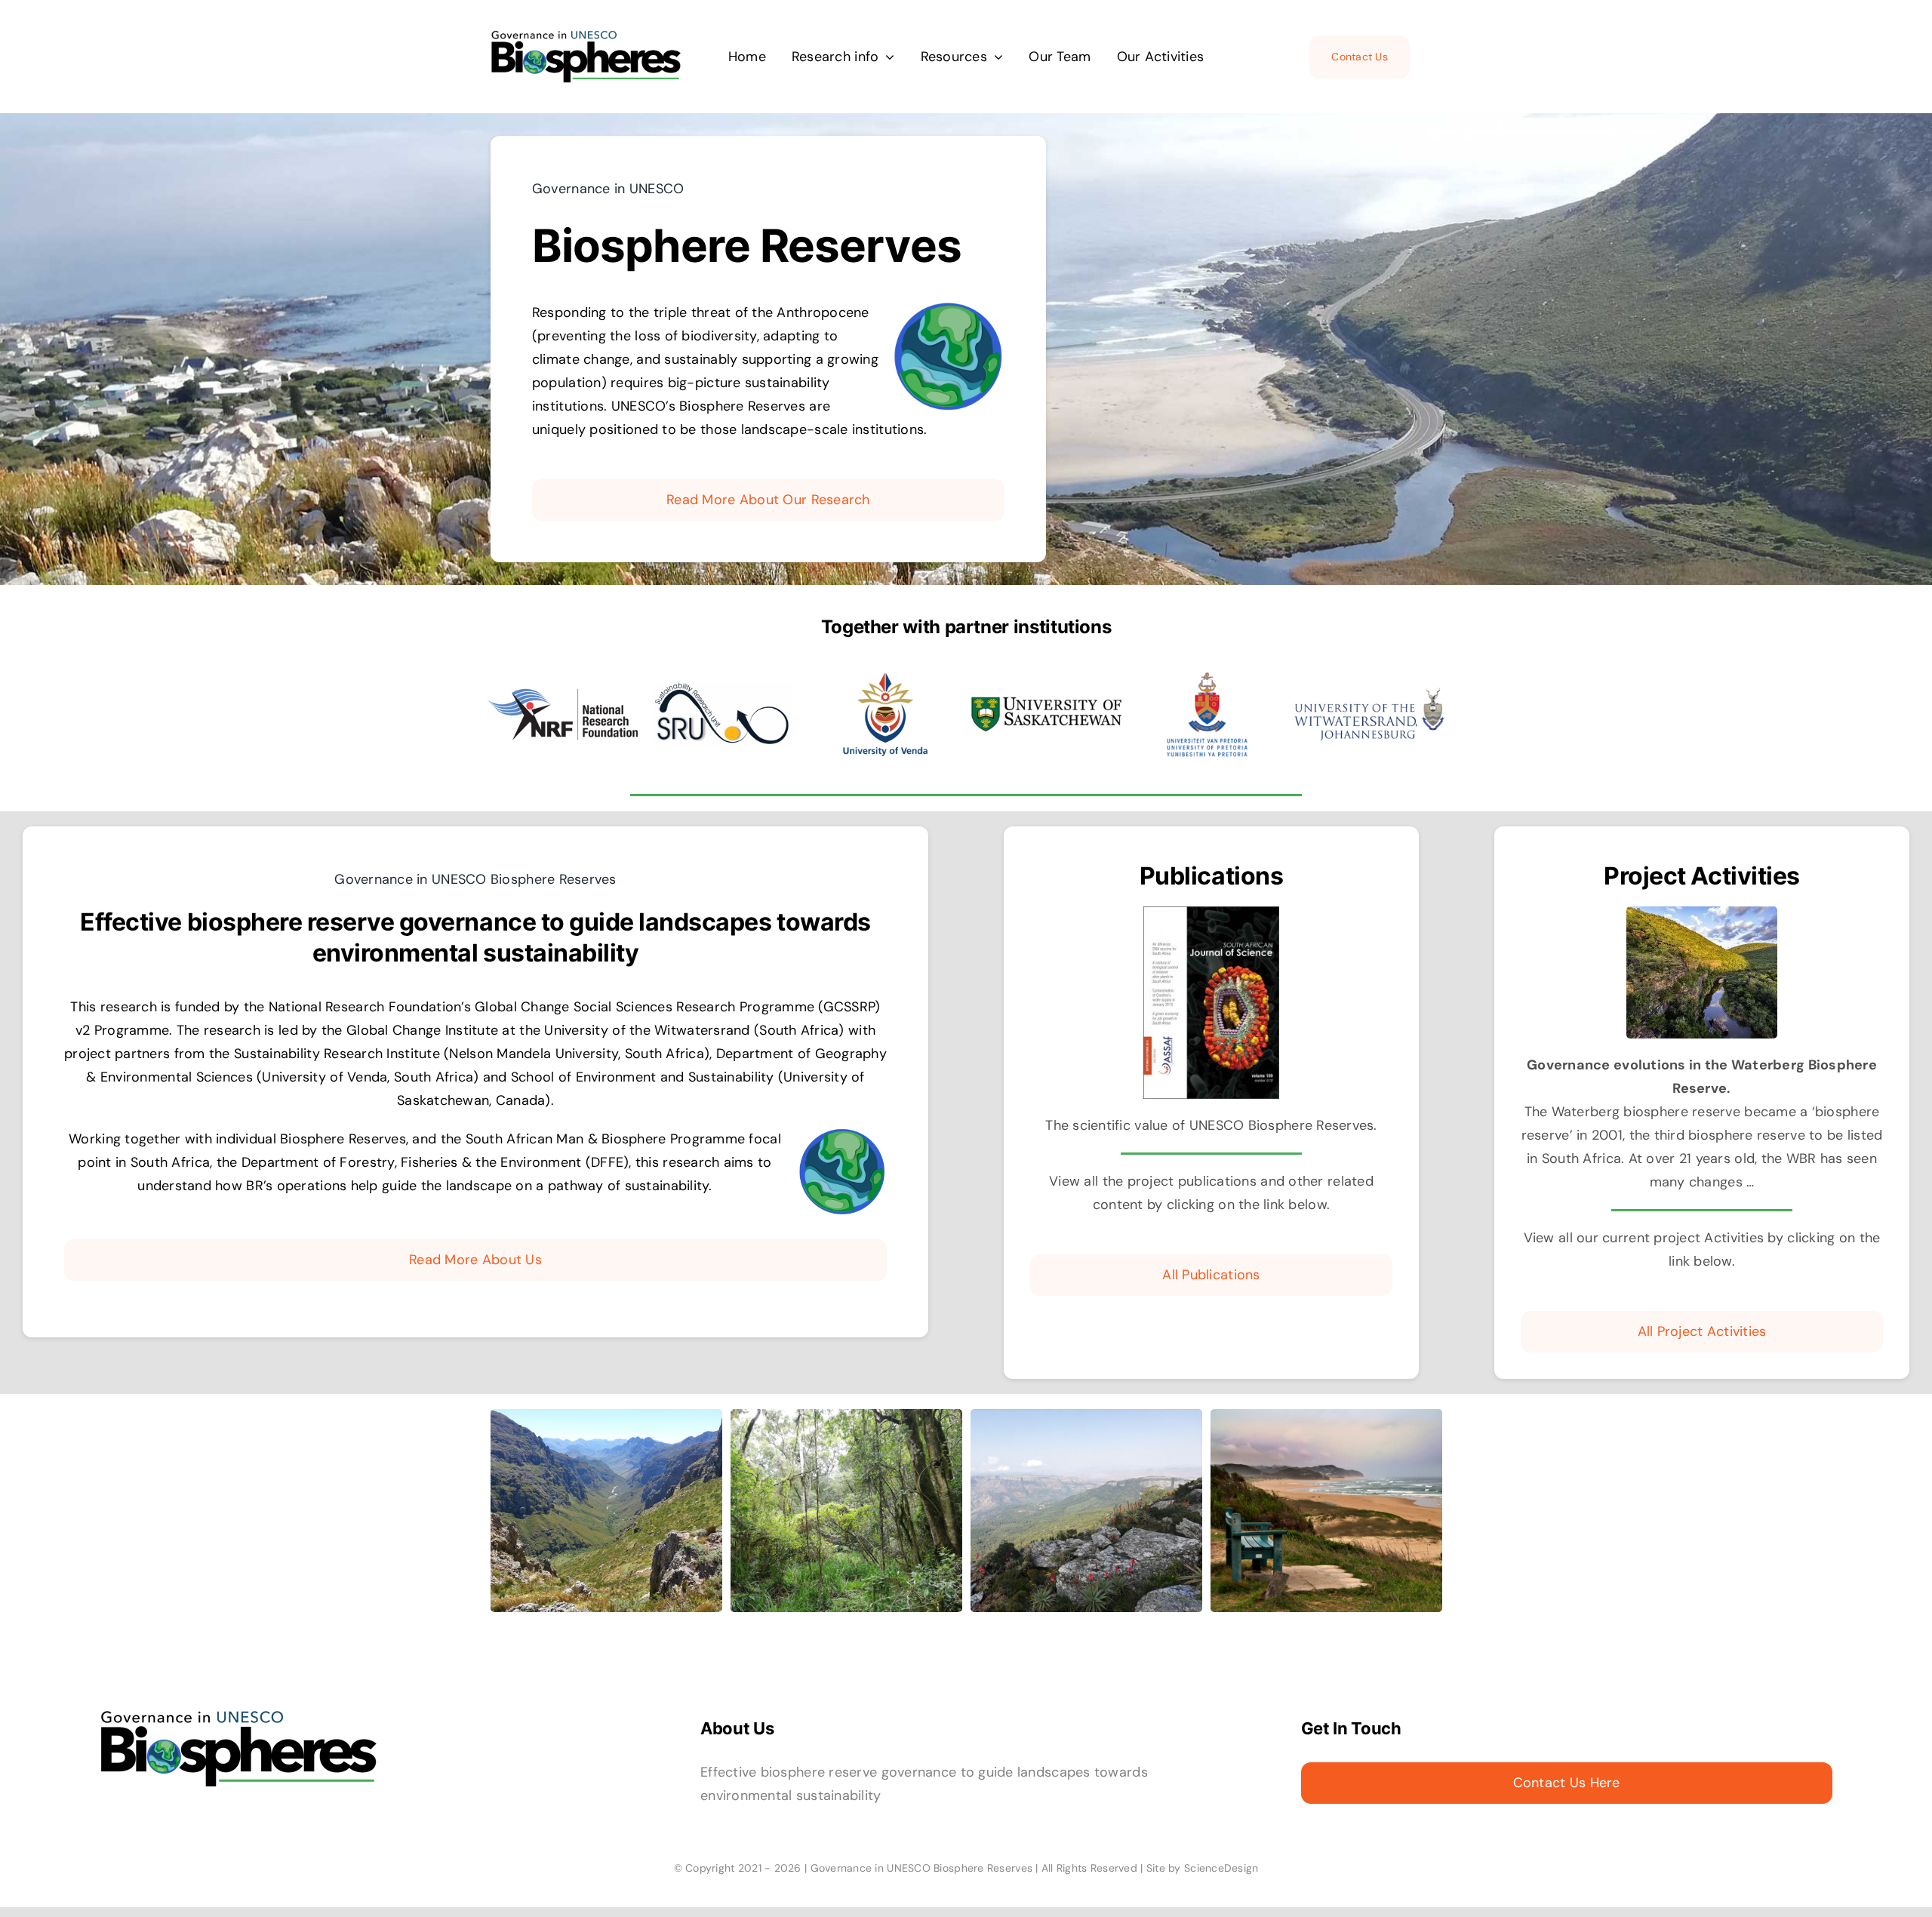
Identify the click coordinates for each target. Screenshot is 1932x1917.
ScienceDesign (1221, 1868)
